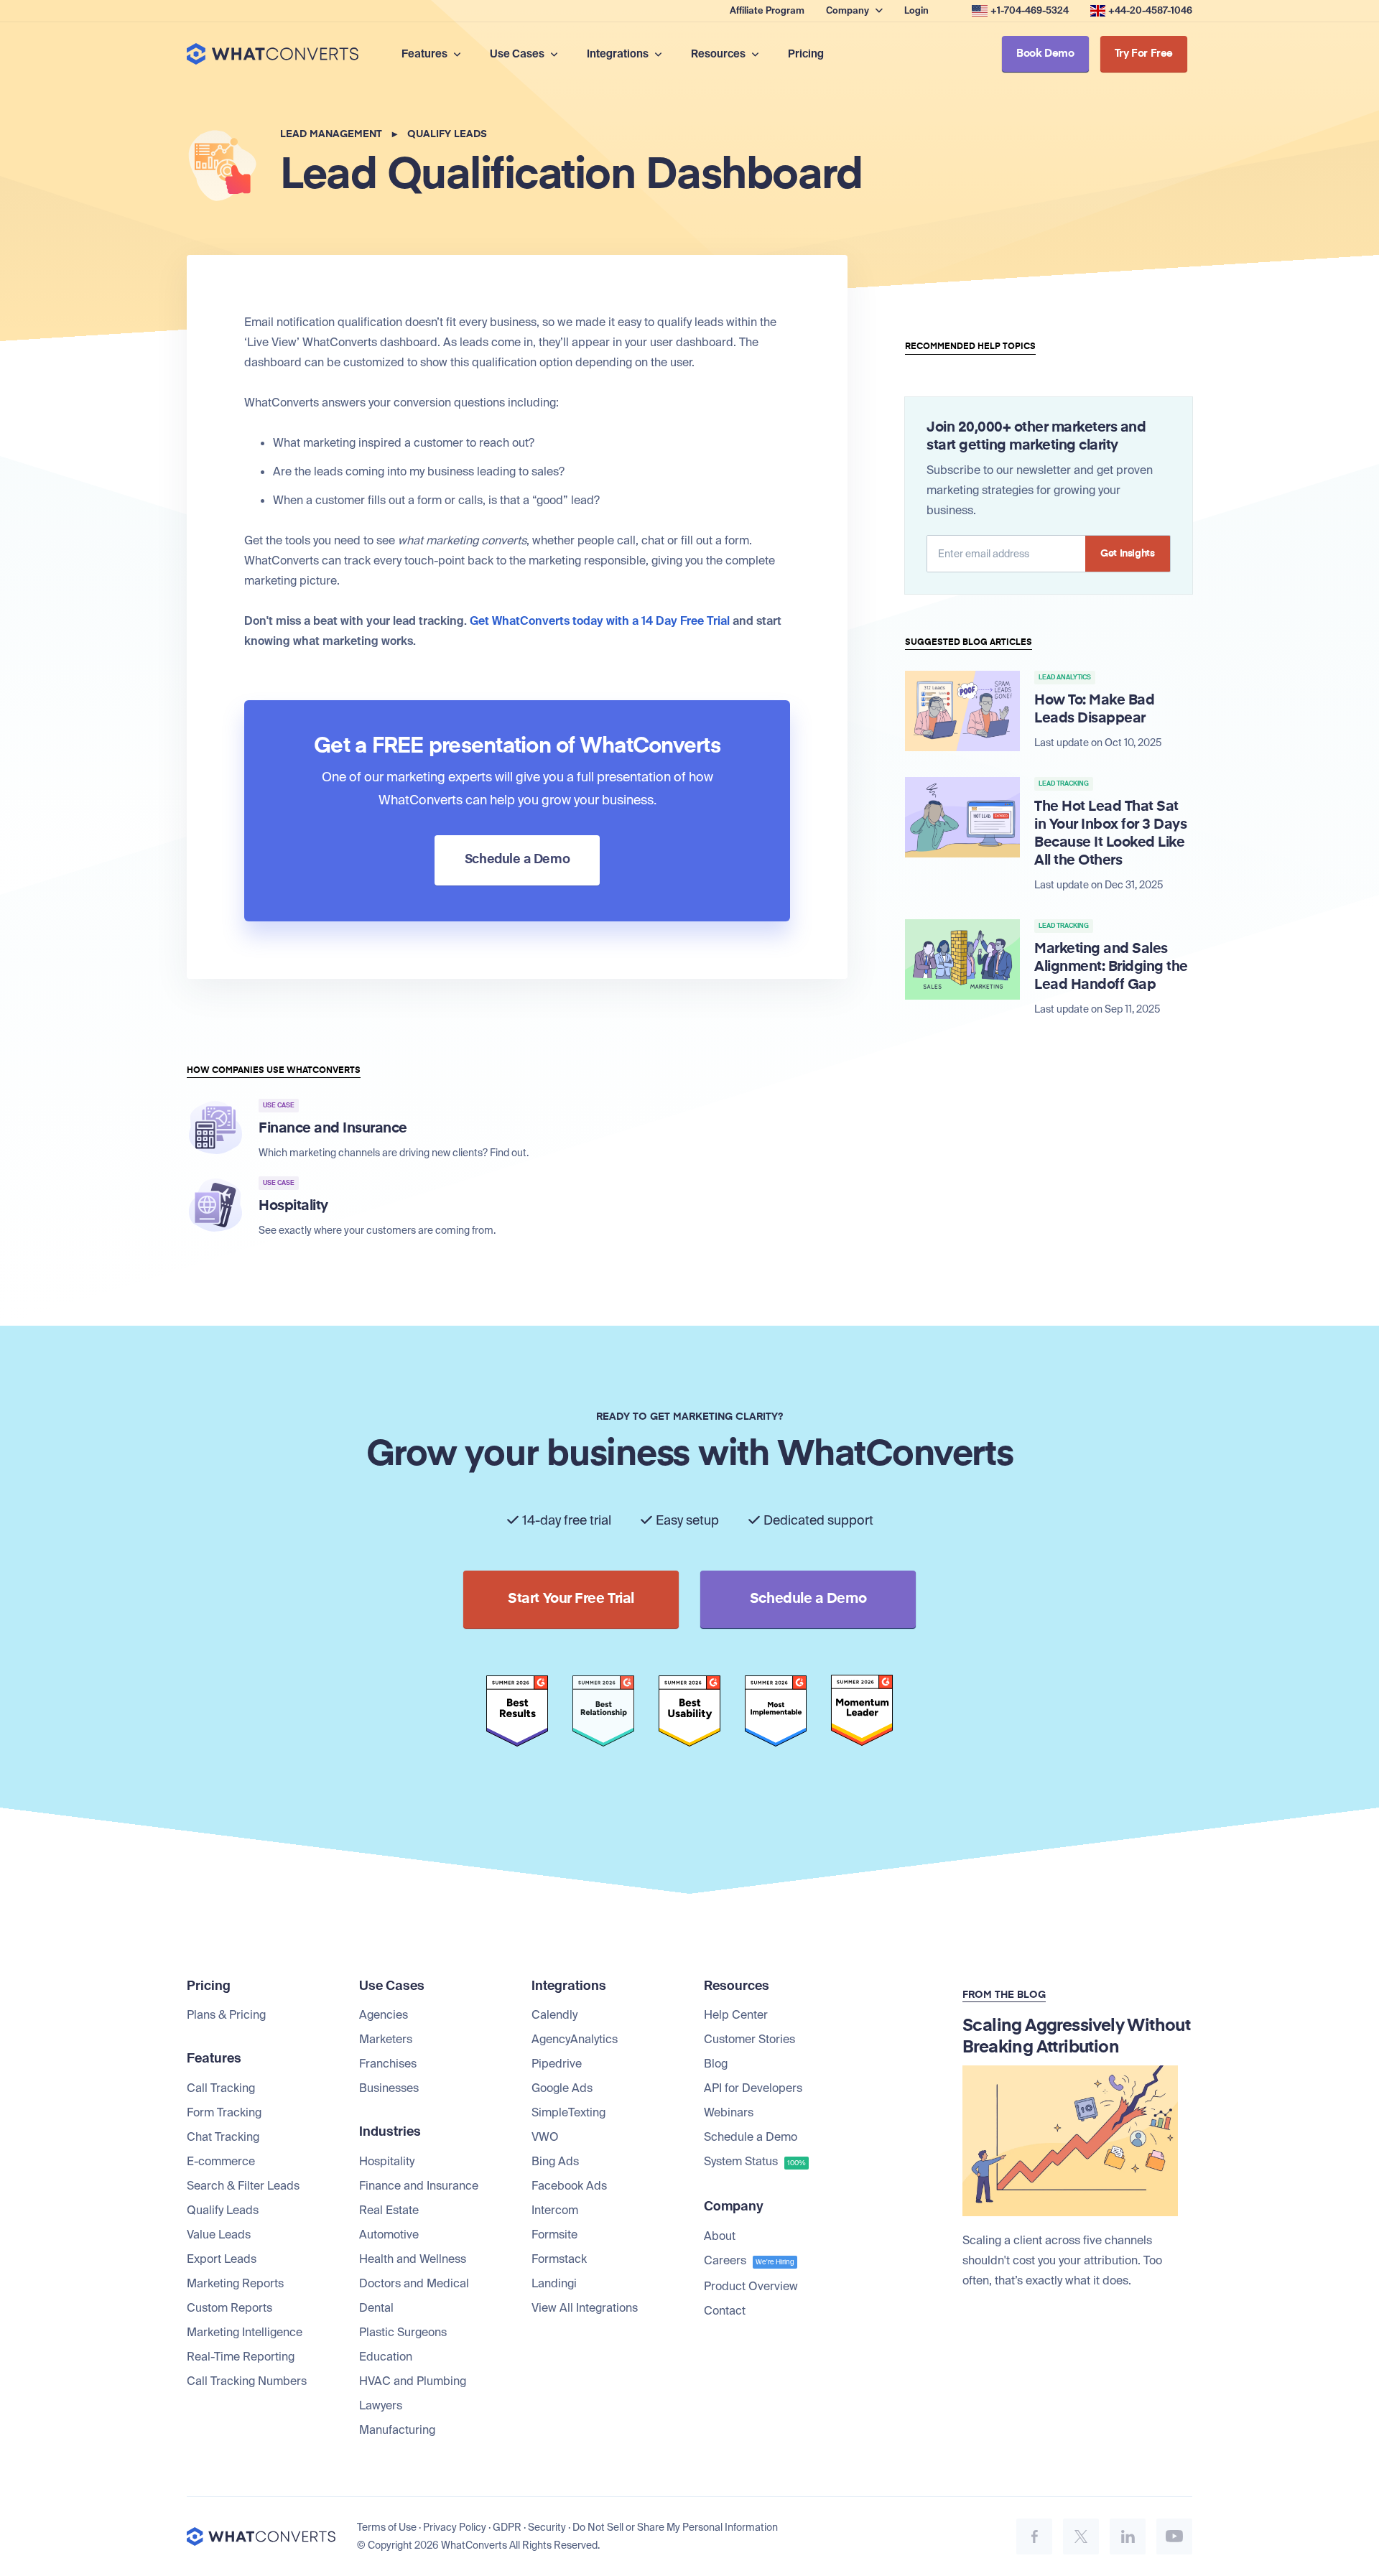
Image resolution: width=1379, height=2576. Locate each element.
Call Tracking (221, 2088)
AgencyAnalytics (575, 2039)
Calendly (554, 2015)
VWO (545, 2137)
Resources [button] (719, 54)
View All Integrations (585, 2308)
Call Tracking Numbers (247, 2381)
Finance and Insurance (419, 2186)
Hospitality (387, 2161)
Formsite (554, 2235)
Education (386, 2357)
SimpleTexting (568, 2112)
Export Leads (222, 2259)
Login (916, 10)
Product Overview (751, 2286)
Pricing (806, 54)
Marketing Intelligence (245, 2332)
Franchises (388, 2064)
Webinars (729, 2112)
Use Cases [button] (518, 54)
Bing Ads (555, 2161)
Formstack (559, 2259)
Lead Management (331, 134)
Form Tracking (224, 2112)
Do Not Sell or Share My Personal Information (675, 2527)
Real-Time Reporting (241, 2357)
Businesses (389, 2088)
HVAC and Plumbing (413, 2381)
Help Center (736, 2015)
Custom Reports (229, 2308)
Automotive (389, 2235)
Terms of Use (387, 2527)
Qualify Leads (447, 134)
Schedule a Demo (751, 2137)
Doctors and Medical (414, 2283)
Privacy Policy (455, 2527)
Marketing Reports (235, 2283)
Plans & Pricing (226, 2015)
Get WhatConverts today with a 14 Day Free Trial (600, 621)
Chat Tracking (223, 2137)
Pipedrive (557, 2064)
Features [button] (426, 54)
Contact (725, 2311)
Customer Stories (749, 2039)
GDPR (507, 2527)
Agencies (384, 2015)
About (720, 2236)
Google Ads (562, 2088)
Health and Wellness (413, 2259)
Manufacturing (397, 2430)
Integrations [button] (619, 54)
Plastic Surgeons (403, 2332)
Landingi (554, 2283)
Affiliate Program (767, 10)
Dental (376, 2308)
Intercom (555, 2210)
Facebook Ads (569, 2186)
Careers (749, 2260)
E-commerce (221, 2161)
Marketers (386, 2039)
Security (547, 2527)
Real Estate (389, 2210)
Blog (716, 2064)
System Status (755, 2161)
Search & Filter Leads (243, 2186)
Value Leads (219, 2235)
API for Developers (753, 2088)
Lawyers (381, 2405)
